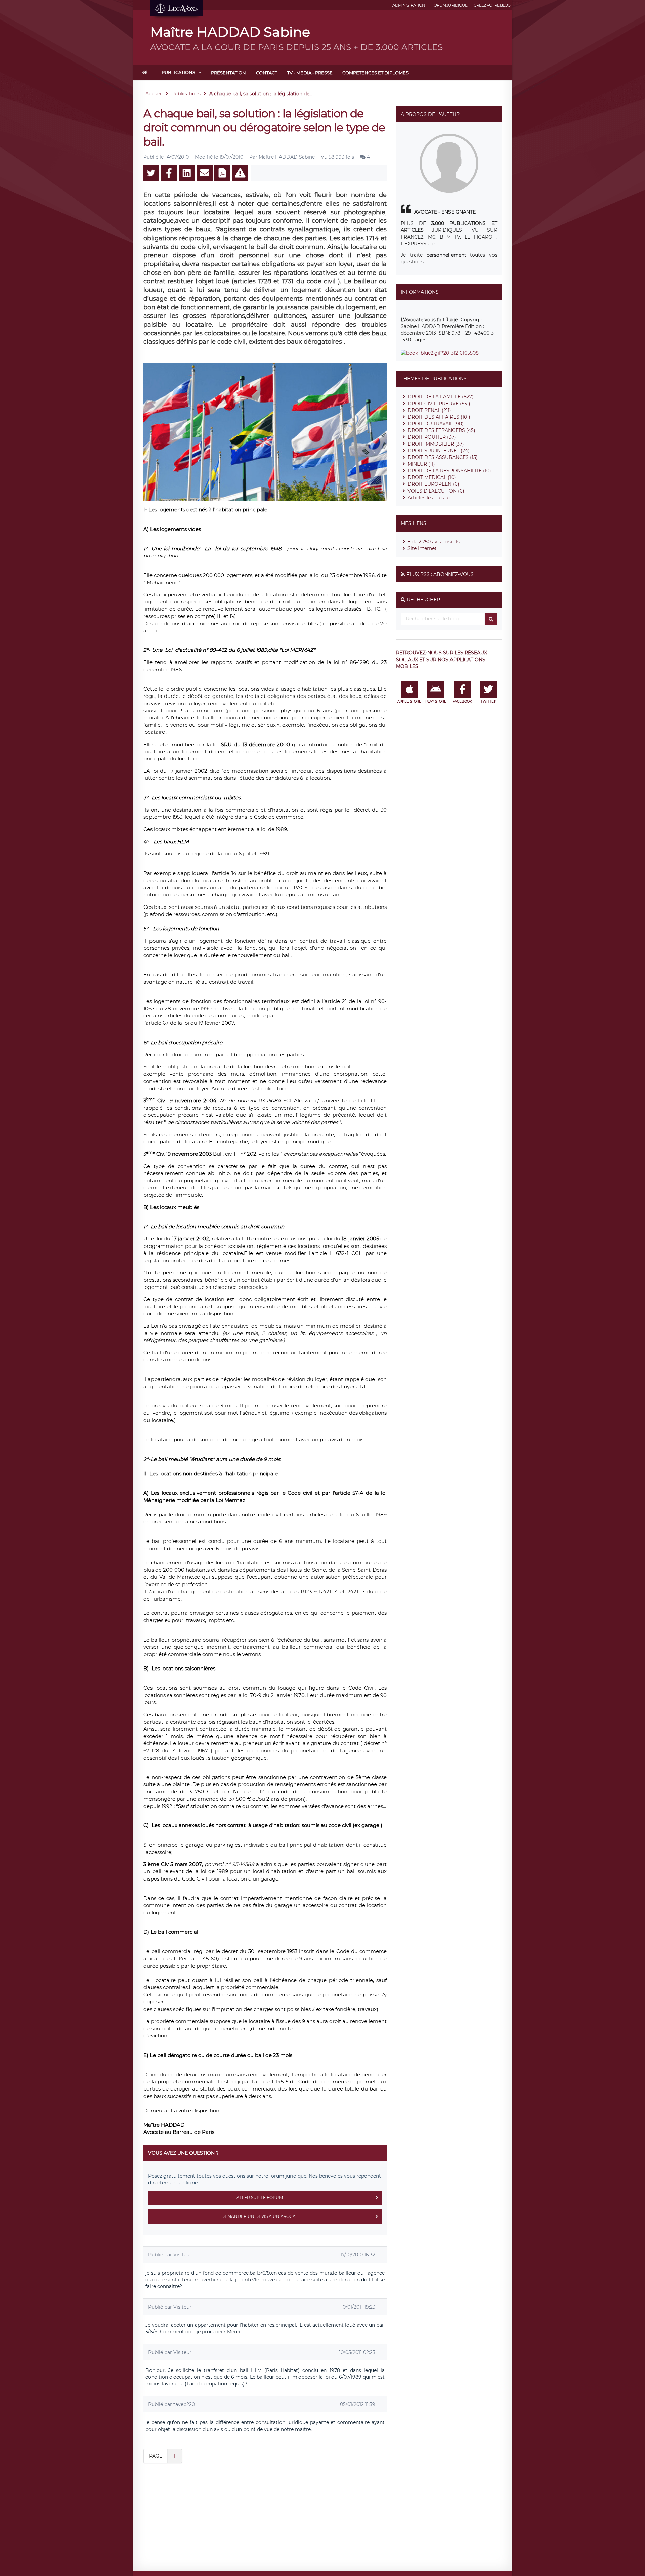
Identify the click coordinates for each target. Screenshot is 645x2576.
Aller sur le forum (260, 2198)
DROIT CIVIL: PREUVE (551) (439, 404)
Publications (178, 72)
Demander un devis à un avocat (260, 2216)
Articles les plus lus (430, 498)
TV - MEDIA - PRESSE (310, 73)
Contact (267, 73)
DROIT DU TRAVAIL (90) (436, 424)
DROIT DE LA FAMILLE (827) (441, 397)
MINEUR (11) (421, 464)
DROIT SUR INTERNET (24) (439, 451)
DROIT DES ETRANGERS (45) (441, 430)
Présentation (228, 73)
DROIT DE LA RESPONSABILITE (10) (449, 471)
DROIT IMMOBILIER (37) (436, 444)
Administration (409, 5)
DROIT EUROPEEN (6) (433, 484)
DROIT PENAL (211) (429, 410)
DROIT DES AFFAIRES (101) (439, 417)
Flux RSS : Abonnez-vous (440, 574)
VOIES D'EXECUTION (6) (436, 491)
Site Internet (422, 548)
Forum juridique (449, 5)
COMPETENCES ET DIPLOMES (375, 73)
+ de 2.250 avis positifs (434, 542)
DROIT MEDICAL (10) (432, 477)
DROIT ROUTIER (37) (432, 437)
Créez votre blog (492, 5)
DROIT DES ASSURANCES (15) (443, 457)
